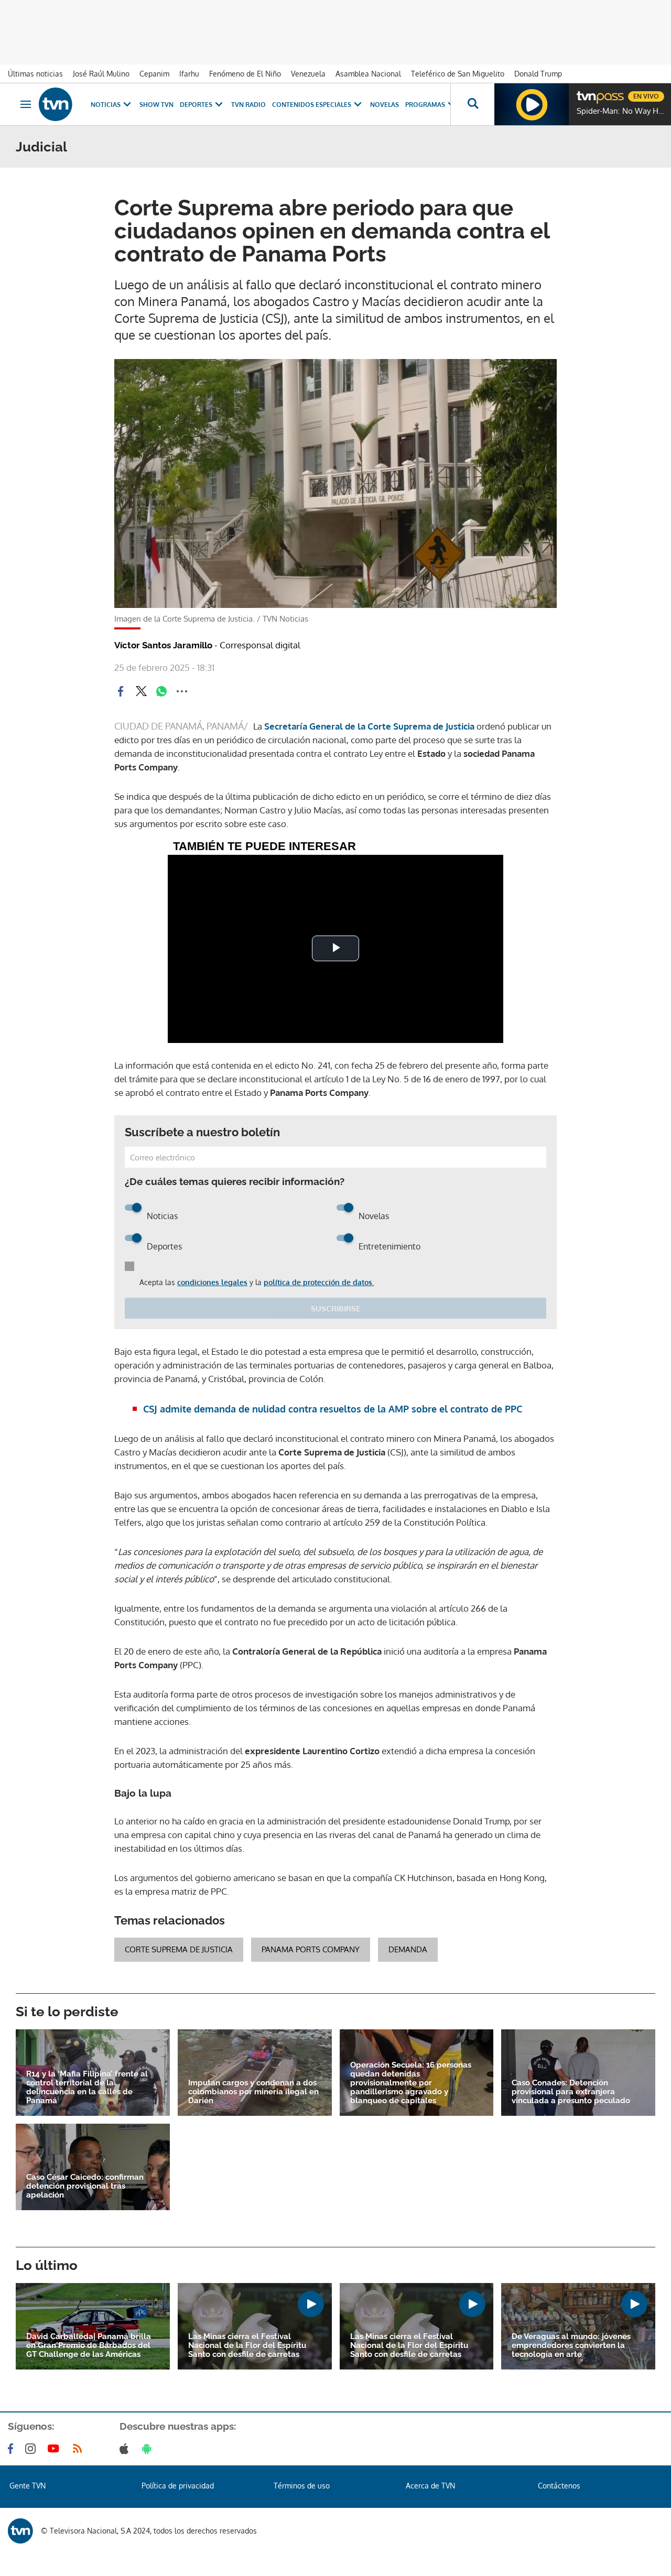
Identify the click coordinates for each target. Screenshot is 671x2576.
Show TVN (156, 105)
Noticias (106, 105)
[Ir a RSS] (80, 2449)
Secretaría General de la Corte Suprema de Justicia (368, 726)
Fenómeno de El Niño (245, 74)
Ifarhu (189, 74)
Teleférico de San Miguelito (458, 74)
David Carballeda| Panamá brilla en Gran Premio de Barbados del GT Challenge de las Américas (89, 2346)
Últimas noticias (35, 74)
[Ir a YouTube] (56, 2449)
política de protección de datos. (319, 1282)
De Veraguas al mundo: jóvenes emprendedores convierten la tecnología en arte (571, 2346)
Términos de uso (302, 2486)
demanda (408, 1949)
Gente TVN (28, 2486)
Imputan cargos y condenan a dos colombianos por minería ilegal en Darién (253, 2092)
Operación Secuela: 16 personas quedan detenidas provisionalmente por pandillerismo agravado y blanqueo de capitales (411, 2083)
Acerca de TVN (430, 2486)
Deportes (196, 105)
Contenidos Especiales (312, 105)
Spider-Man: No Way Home (621, 111)
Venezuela (308, 74)
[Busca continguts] (472, 104)
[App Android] (149, 2449)
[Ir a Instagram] (33, 2449)
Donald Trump (538, 74)
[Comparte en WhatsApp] (161, 691)
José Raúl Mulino (101, 74)
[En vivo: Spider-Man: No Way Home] (532, 104)
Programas (425, 105)
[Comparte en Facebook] (121, 691)
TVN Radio (248, 105)
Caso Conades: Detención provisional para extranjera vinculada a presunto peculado (571, 2092)
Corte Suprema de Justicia (179, 1949)
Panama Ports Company (311, 1949)
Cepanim (154, 74)
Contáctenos (559, 2486)
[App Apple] (126, 2449)
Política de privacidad (178, 2486)
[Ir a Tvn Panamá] (56, 104)
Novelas (385, 105)
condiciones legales (212, 1282)
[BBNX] (20, 2531)
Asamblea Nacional (368, 74)
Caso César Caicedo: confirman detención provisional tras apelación (85, 2186)
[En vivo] (586, 92)
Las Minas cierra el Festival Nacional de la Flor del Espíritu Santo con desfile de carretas (247, 2346)
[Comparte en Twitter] (141, 691)
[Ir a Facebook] (13, 2449)
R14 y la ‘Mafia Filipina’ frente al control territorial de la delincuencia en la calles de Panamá (87, 2088)
